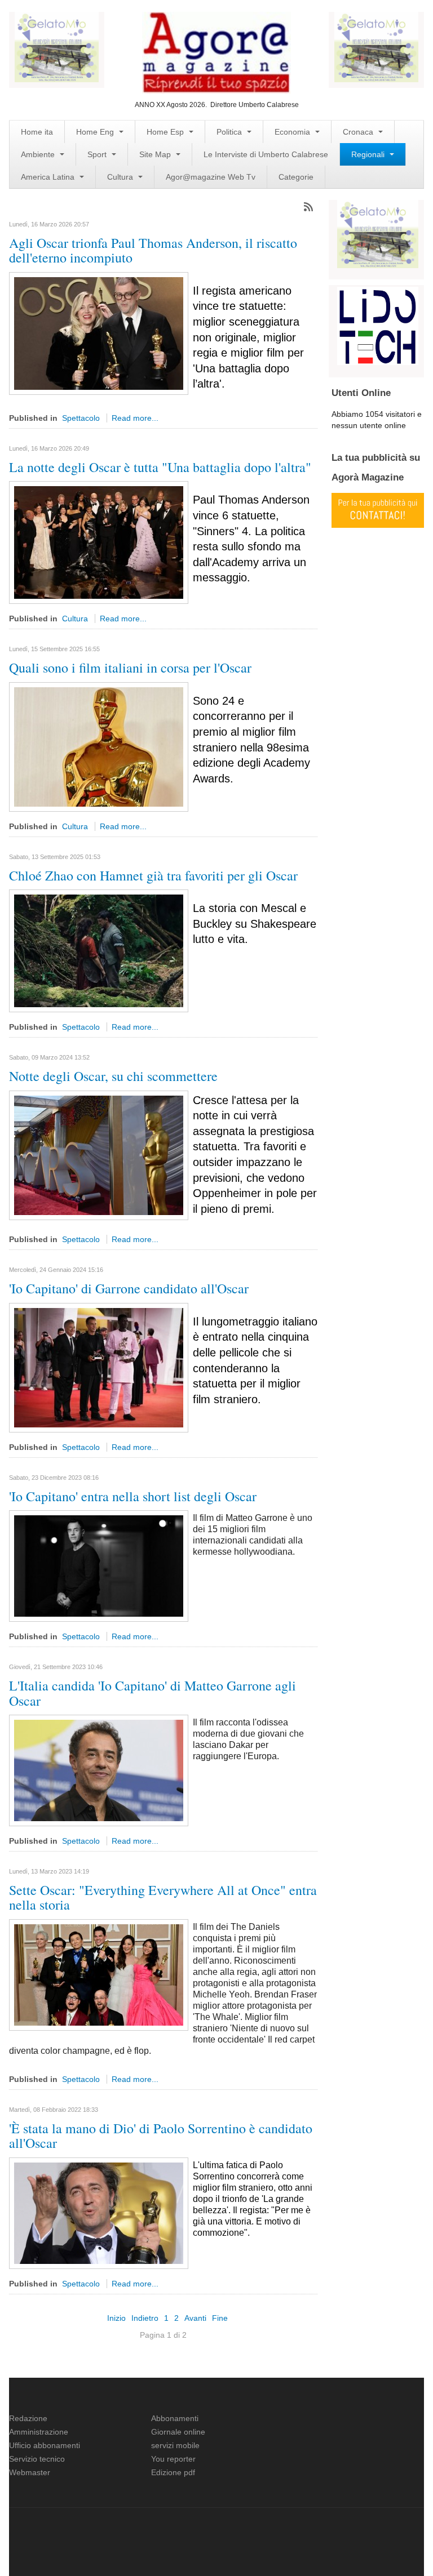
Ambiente (39, 154)
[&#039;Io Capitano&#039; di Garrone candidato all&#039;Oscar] (99, 1367)
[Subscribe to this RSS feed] (308, 207)
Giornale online (178, 2432)
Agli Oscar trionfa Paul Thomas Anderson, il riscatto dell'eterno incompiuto (153, 250)
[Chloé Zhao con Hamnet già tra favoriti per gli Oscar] (99, 950)
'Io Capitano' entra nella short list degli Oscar (133, 1496)
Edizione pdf (173, 2472)
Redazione (28, 2418)
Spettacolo (81, 418)
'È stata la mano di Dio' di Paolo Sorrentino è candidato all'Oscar (161, 2135)
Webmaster (30, 2472)
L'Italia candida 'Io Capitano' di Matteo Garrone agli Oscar (153, 1693)
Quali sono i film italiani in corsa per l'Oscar (130, 668)
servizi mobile (175, 2445)
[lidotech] (378, 325)
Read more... (135, 418)
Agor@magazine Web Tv (211, 177)
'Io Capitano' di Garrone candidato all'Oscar (129, 1288)
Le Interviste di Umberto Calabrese (266, 154)
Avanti (195, 2318)
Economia (293, 132)
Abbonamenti (175, 2418)
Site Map (156, 154)
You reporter (173, 2459)
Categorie (296, 177)
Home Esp (166, 132)
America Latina (49, 177)
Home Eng (96, 132)
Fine (220, 2318)
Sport (98, 154)
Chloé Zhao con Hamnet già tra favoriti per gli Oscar (153, 875)
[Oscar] (99, 746)
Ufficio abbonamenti (45, 2445)
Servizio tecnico (37, 2459)
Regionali (369, 154)
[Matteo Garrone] (99, 1565)
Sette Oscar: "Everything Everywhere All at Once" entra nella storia (163, 1897)
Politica (230, 132)
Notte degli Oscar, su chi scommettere (113, 1076)
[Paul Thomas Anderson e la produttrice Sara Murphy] (99, 333)
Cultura (121, 177)
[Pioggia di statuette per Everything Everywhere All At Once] (99, 1974)
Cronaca (359, 132)
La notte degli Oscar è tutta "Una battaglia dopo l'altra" (160, 467)
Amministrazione (39, 2432)
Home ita (37, 132)
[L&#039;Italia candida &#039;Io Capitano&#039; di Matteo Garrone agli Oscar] (99, 1770)
